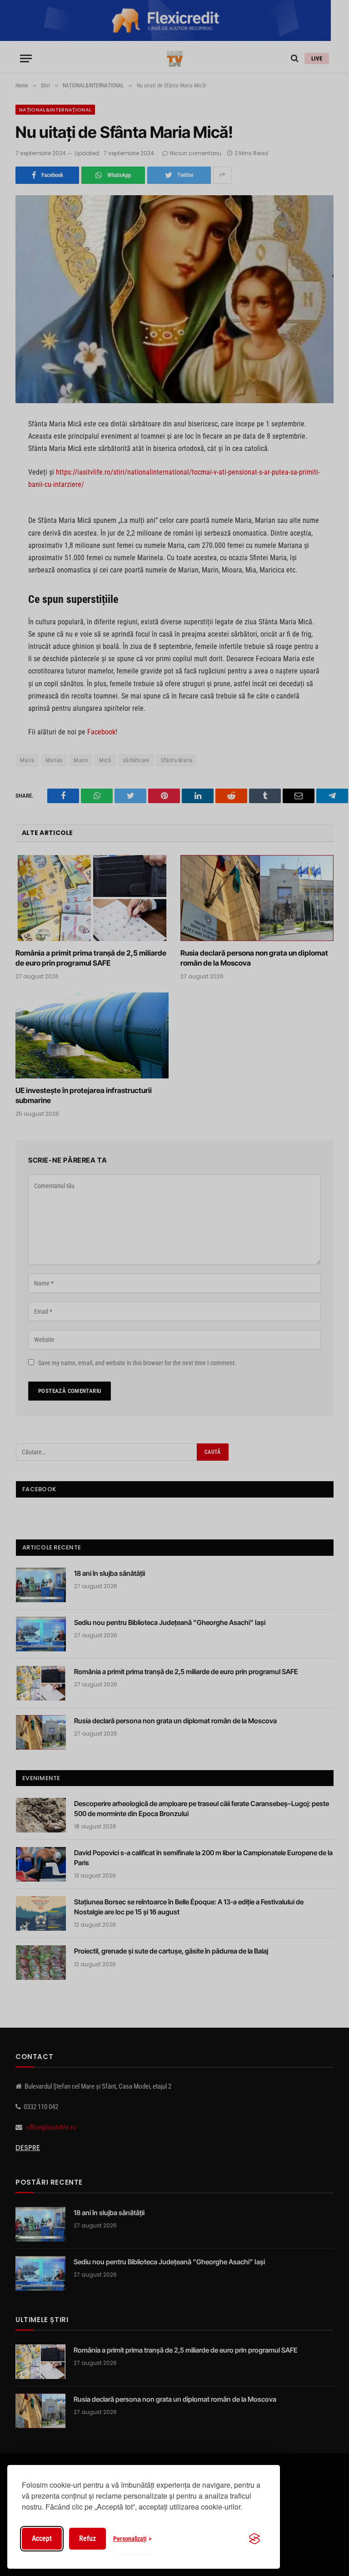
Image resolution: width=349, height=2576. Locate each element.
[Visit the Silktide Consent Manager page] (254, 2539)
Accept (42, 2538)
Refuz (87, 2538)
